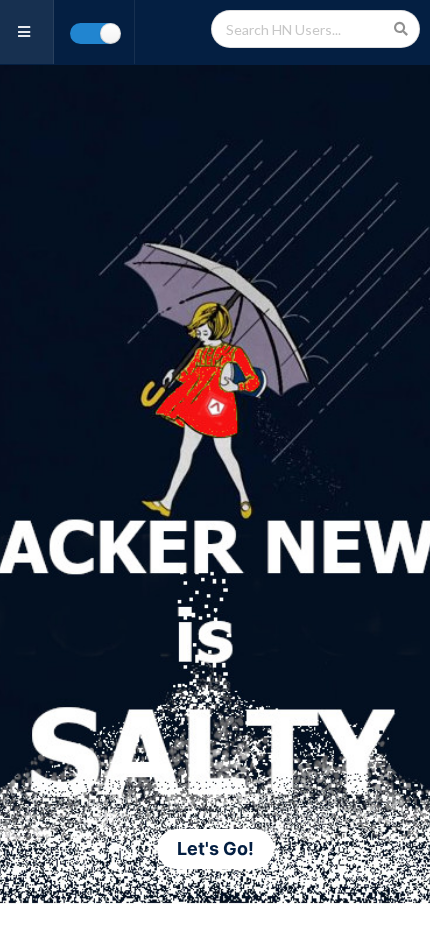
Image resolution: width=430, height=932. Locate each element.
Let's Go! (215, 848)
